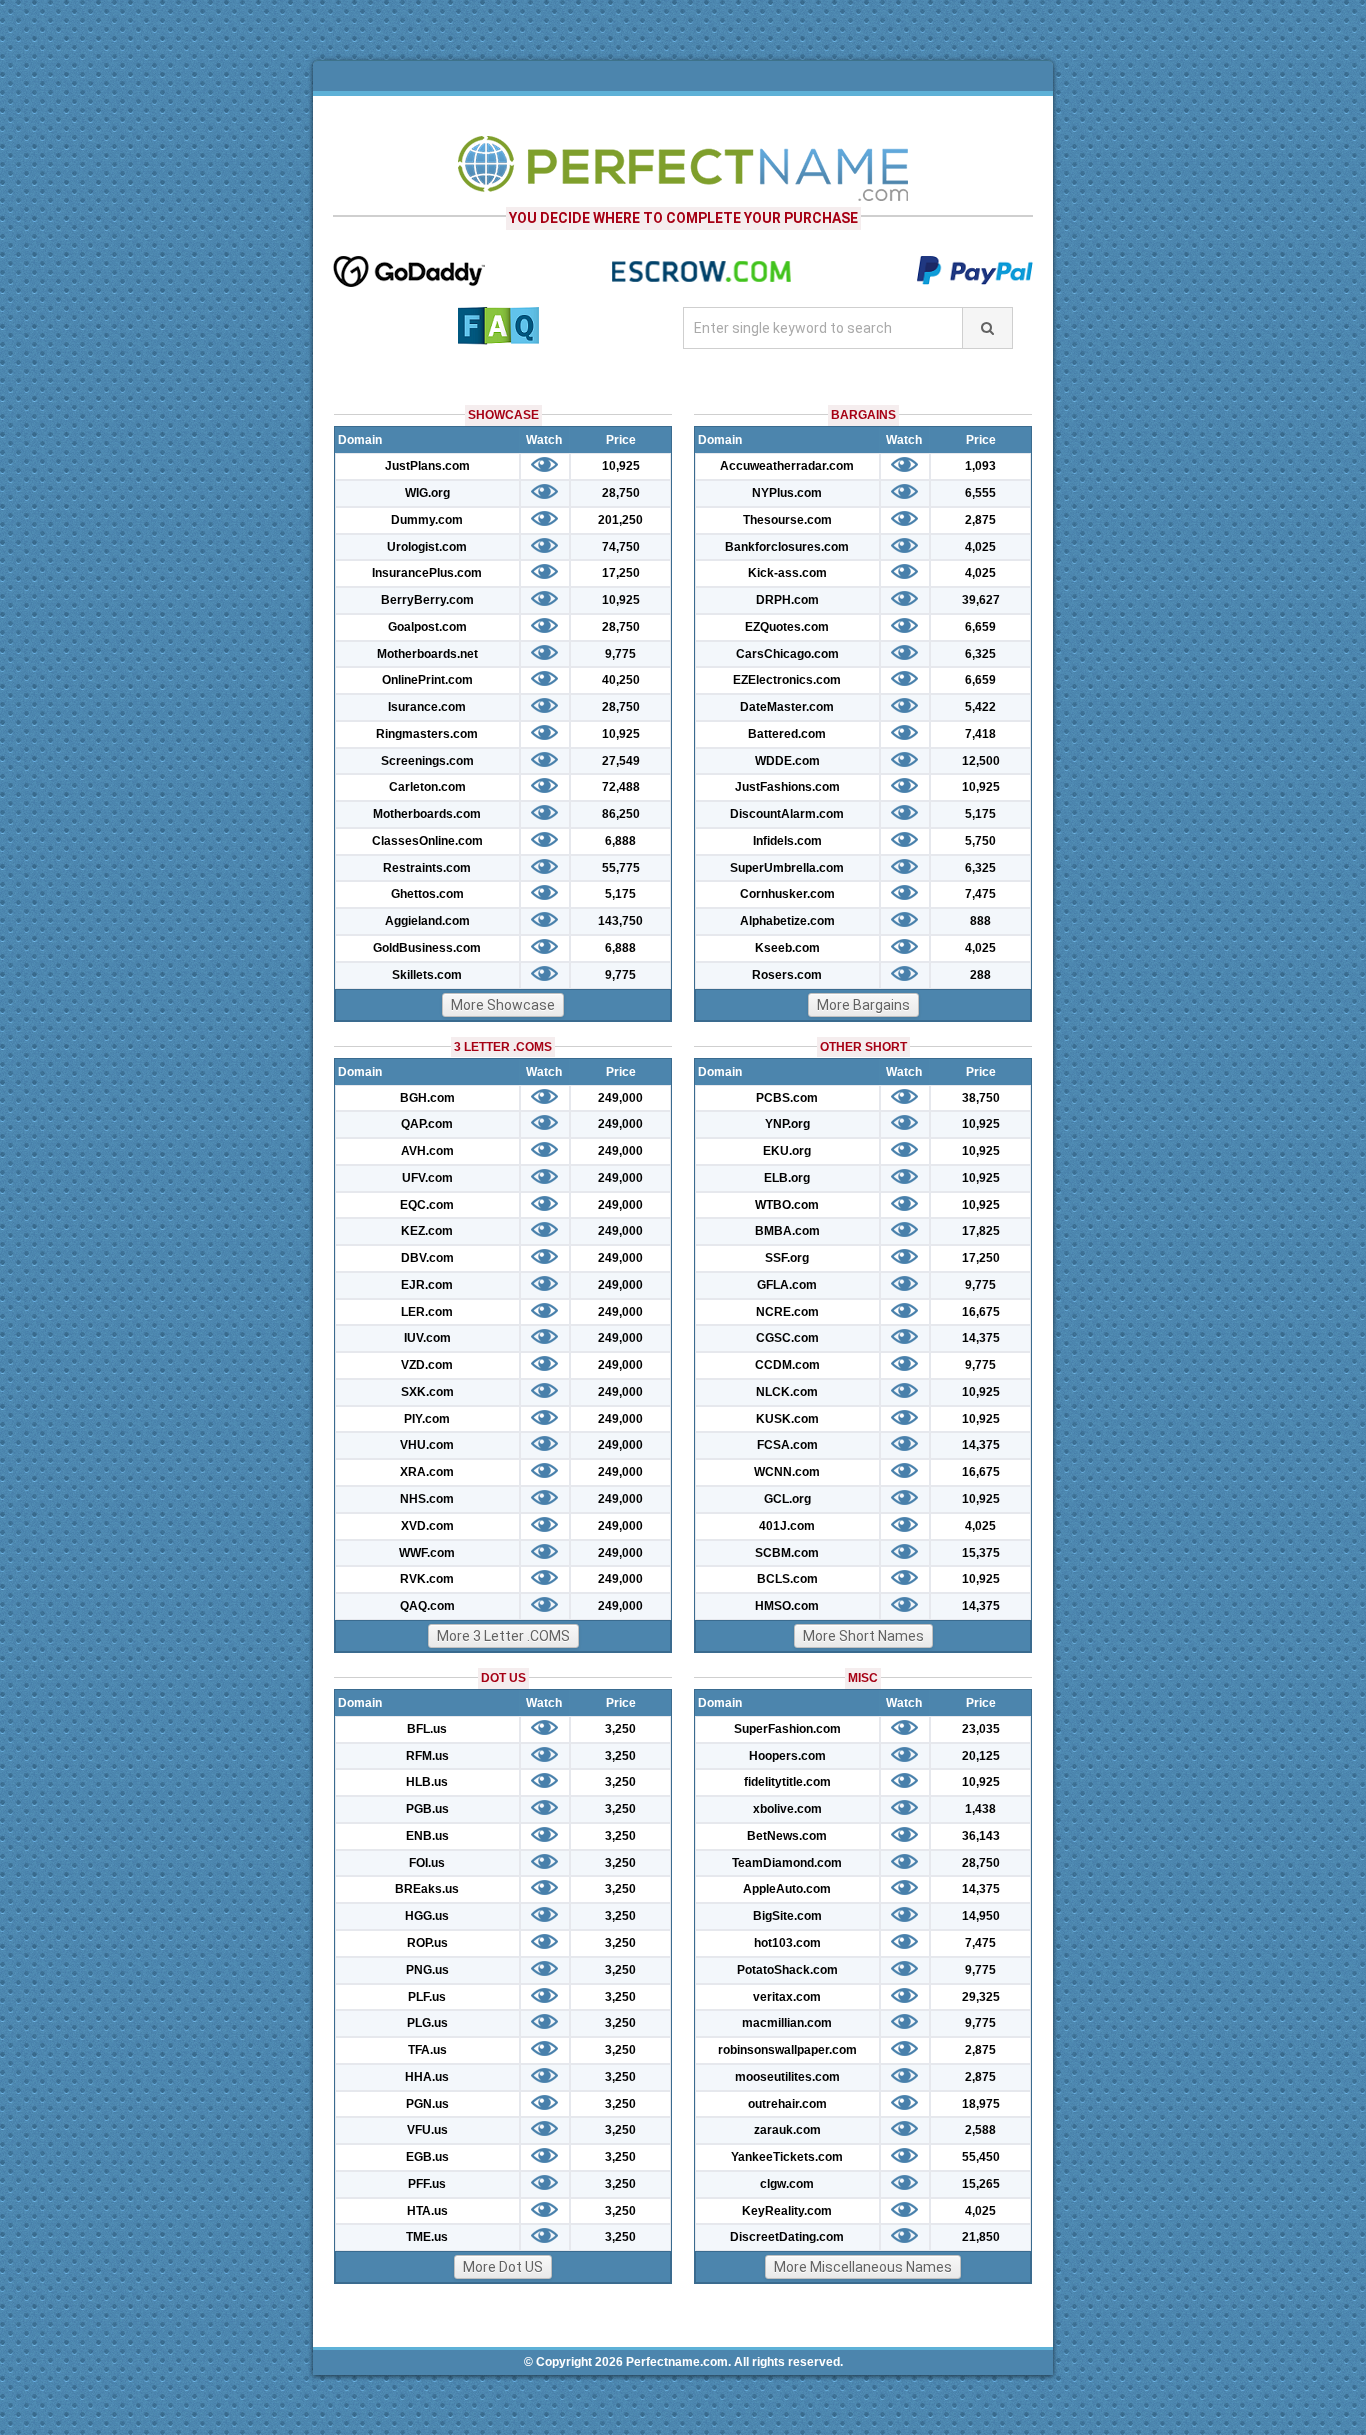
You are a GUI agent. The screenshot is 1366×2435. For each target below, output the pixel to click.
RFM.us (427, 1756)
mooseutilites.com (787, 2077)
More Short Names (863, 1636)
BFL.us (427, 1729)
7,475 (980, 894)
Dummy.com (427, 520)
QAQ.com (427, 1606)
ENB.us (427, 1836)
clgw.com (787, 2184)
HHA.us (427, 2077)
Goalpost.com (427, 627)
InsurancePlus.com (427, 573)
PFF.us (427, 2184)
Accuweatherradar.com (787, 466)
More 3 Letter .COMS (503, 1636)
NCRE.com (787, 1312)
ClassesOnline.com (427, 841)
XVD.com (427, 1526)
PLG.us (427, 2023)
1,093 (980, 466)
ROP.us (427, 1943)
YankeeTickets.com (787, 2157)
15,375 (981, 1553)
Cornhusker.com (787, 894)
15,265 (981, 2184)
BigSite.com (787, 1916)
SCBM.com (787, 1553)
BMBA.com (787, 1231)
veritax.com (787, 1997)
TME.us (427, 2237)
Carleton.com (427, 787)
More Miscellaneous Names (863, 2267)
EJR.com (427, 1285)
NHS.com (427, 1499)
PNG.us (427, 1970)
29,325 (981, 1997)
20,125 (981, 1756)
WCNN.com (787, 1472)
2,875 (980, 520)
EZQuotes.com (787, 627)
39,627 (981, 600)
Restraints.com (427, 868)
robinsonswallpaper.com (787, 2050)
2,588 (980, 2130)
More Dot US (503, 2267)
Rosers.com (787, 975)
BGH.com (427, 1098)
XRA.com (427, 1472)
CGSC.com (787, 1338)
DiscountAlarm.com (787, 814)
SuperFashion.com (787, 1729)
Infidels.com (787, 841)
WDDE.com (787, 761)
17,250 (621, 573)
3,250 (620, 1729)
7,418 (980, 734)
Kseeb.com (787, 948)
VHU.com (427, 1445)
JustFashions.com (787, 787)
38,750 (981, 1098)
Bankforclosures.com (787, 547)
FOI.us (427, 1863)
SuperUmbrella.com (787, 868)
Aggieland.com (427, 921)
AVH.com (427, 1151)
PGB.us (427, 1809)
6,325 (980, 654)
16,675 (981, 1312)
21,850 (981, 2237)
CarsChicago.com (787, 654)
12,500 (981, 761)
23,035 (981, 1729)
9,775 (620, 654)
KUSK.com (787, 1419)
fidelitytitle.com (787, 1782)
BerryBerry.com (427, 600)
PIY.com (427, 1419)
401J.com (787, 1526)
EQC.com (427, 1205)
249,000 (620, 1098)
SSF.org (787, 1258)
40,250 (621, 680)
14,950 (981, 1916)
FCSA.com (787, 1445)
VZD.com (427, 1365)
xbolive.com (787, 1809)
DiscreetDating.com (787, 2237)
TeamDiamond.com (787, 1863)
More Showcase (503, 1005)
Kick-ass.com (787, 573)
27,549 (621, 761)
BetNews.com (787, 1836)
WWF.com (427, 1553)
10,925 (621, 466)
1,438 (980, 1809)
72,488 (621, 787)
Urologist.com (427, 547)
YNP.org (787, 1124)
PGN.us (427, 2104)
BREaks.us (427, 1889)
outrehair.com (787, 2104)
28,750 (621, 493)
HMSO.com (787, 1606)
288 (980, 975)
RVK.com (427, 1579)
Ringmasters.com (427, 734)
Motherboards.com (427, 814)
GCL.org (787, 1499)
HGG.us (427, 1916)
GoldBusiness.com (427, 948)
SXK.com (427, 1392)
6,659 (980, 627)
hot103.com (787, 1943)
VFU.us (427, 2130)
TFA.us (427, 2050)
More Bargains (863, 1005)
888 (980, 921)
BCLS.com (787, 1579)
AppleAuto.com (787, 1889)
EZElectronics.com (787, 680)
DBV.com (427, 1258)
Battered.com (787, 734)
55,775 (621, 868)
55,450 (981, 2157)
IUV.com (427, 1338)
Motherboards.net (427, 654)
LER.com (427, 1312)
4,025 (980, 547)
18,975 (981, 2104)
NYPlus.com (787, 493)
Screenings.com (427, 761)
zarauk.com (787, 2130)
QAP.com (427, 1124)
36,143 (981, 1836)
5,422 (980, 707)
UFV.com (427, 1178)
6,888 (620, 841)
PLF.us (427, 1997)
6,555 (980, 493)
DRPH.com (787, 600)
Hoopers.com (787, 1756)
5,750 (980, 841)
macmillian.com (787, 2023)
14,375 (981, 1338)
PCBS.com (787, 1098)
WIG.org (427, 493)
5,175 (620, 894)
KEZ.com (427, 1231)
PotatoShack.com (787, 1970)
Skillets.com (427, 975)
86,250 (621, 814)
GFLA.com (787, 1285)
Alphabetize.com (787, 921)
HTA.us (427, 2211)
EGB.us (427, 2157)
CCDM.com (787, 1365)
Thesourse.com (787, 520)
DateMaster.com (787, 707)
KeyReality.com (787, 2211)
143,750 (620, 921)
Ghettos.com (427, 894)
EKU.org (787, 1151)
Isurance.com (427, 707)
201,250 (620, 520)
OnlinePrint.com (427, 680)
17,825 (981, 1231)
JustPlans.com (427, 466)
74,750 (621, 547)
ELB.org (787, 1178)
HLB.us (427, 1782)
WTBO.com (787, 1205)
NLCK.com (787, 1392)
